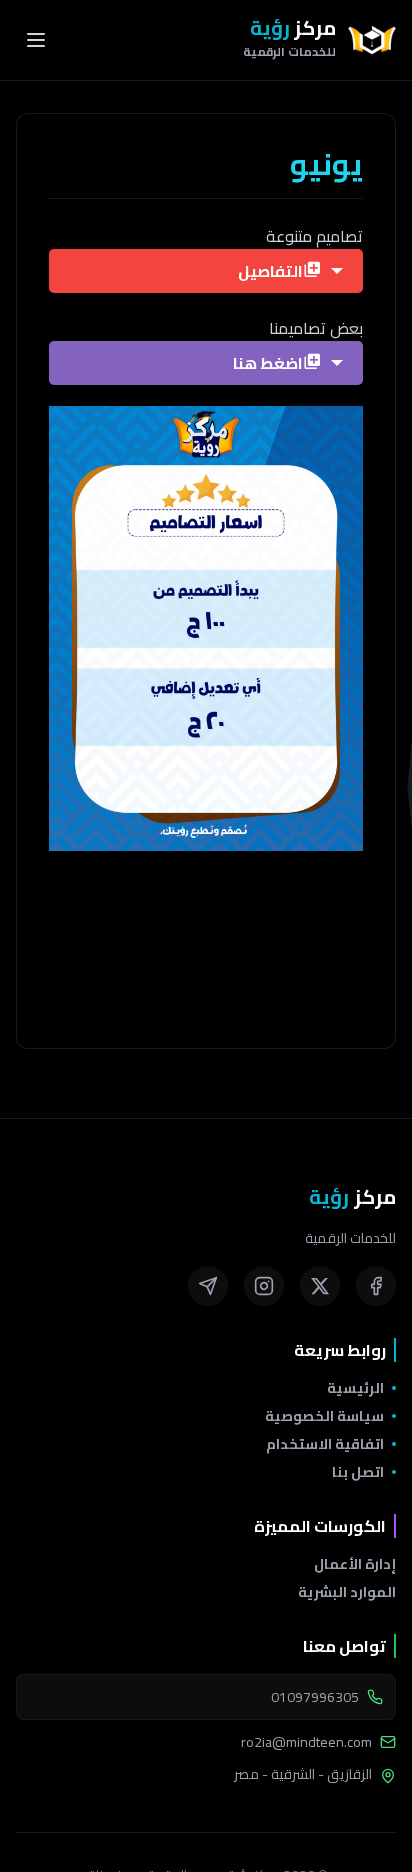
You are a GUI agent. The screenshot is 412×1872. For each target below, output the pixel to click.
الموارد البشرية (347, 1592)
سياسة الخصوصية (324, 1416)
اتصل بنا (358, 1472)
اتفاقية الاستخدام (325, 1444)
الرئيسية (355, 1388)
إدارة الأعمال (355, 1564)
